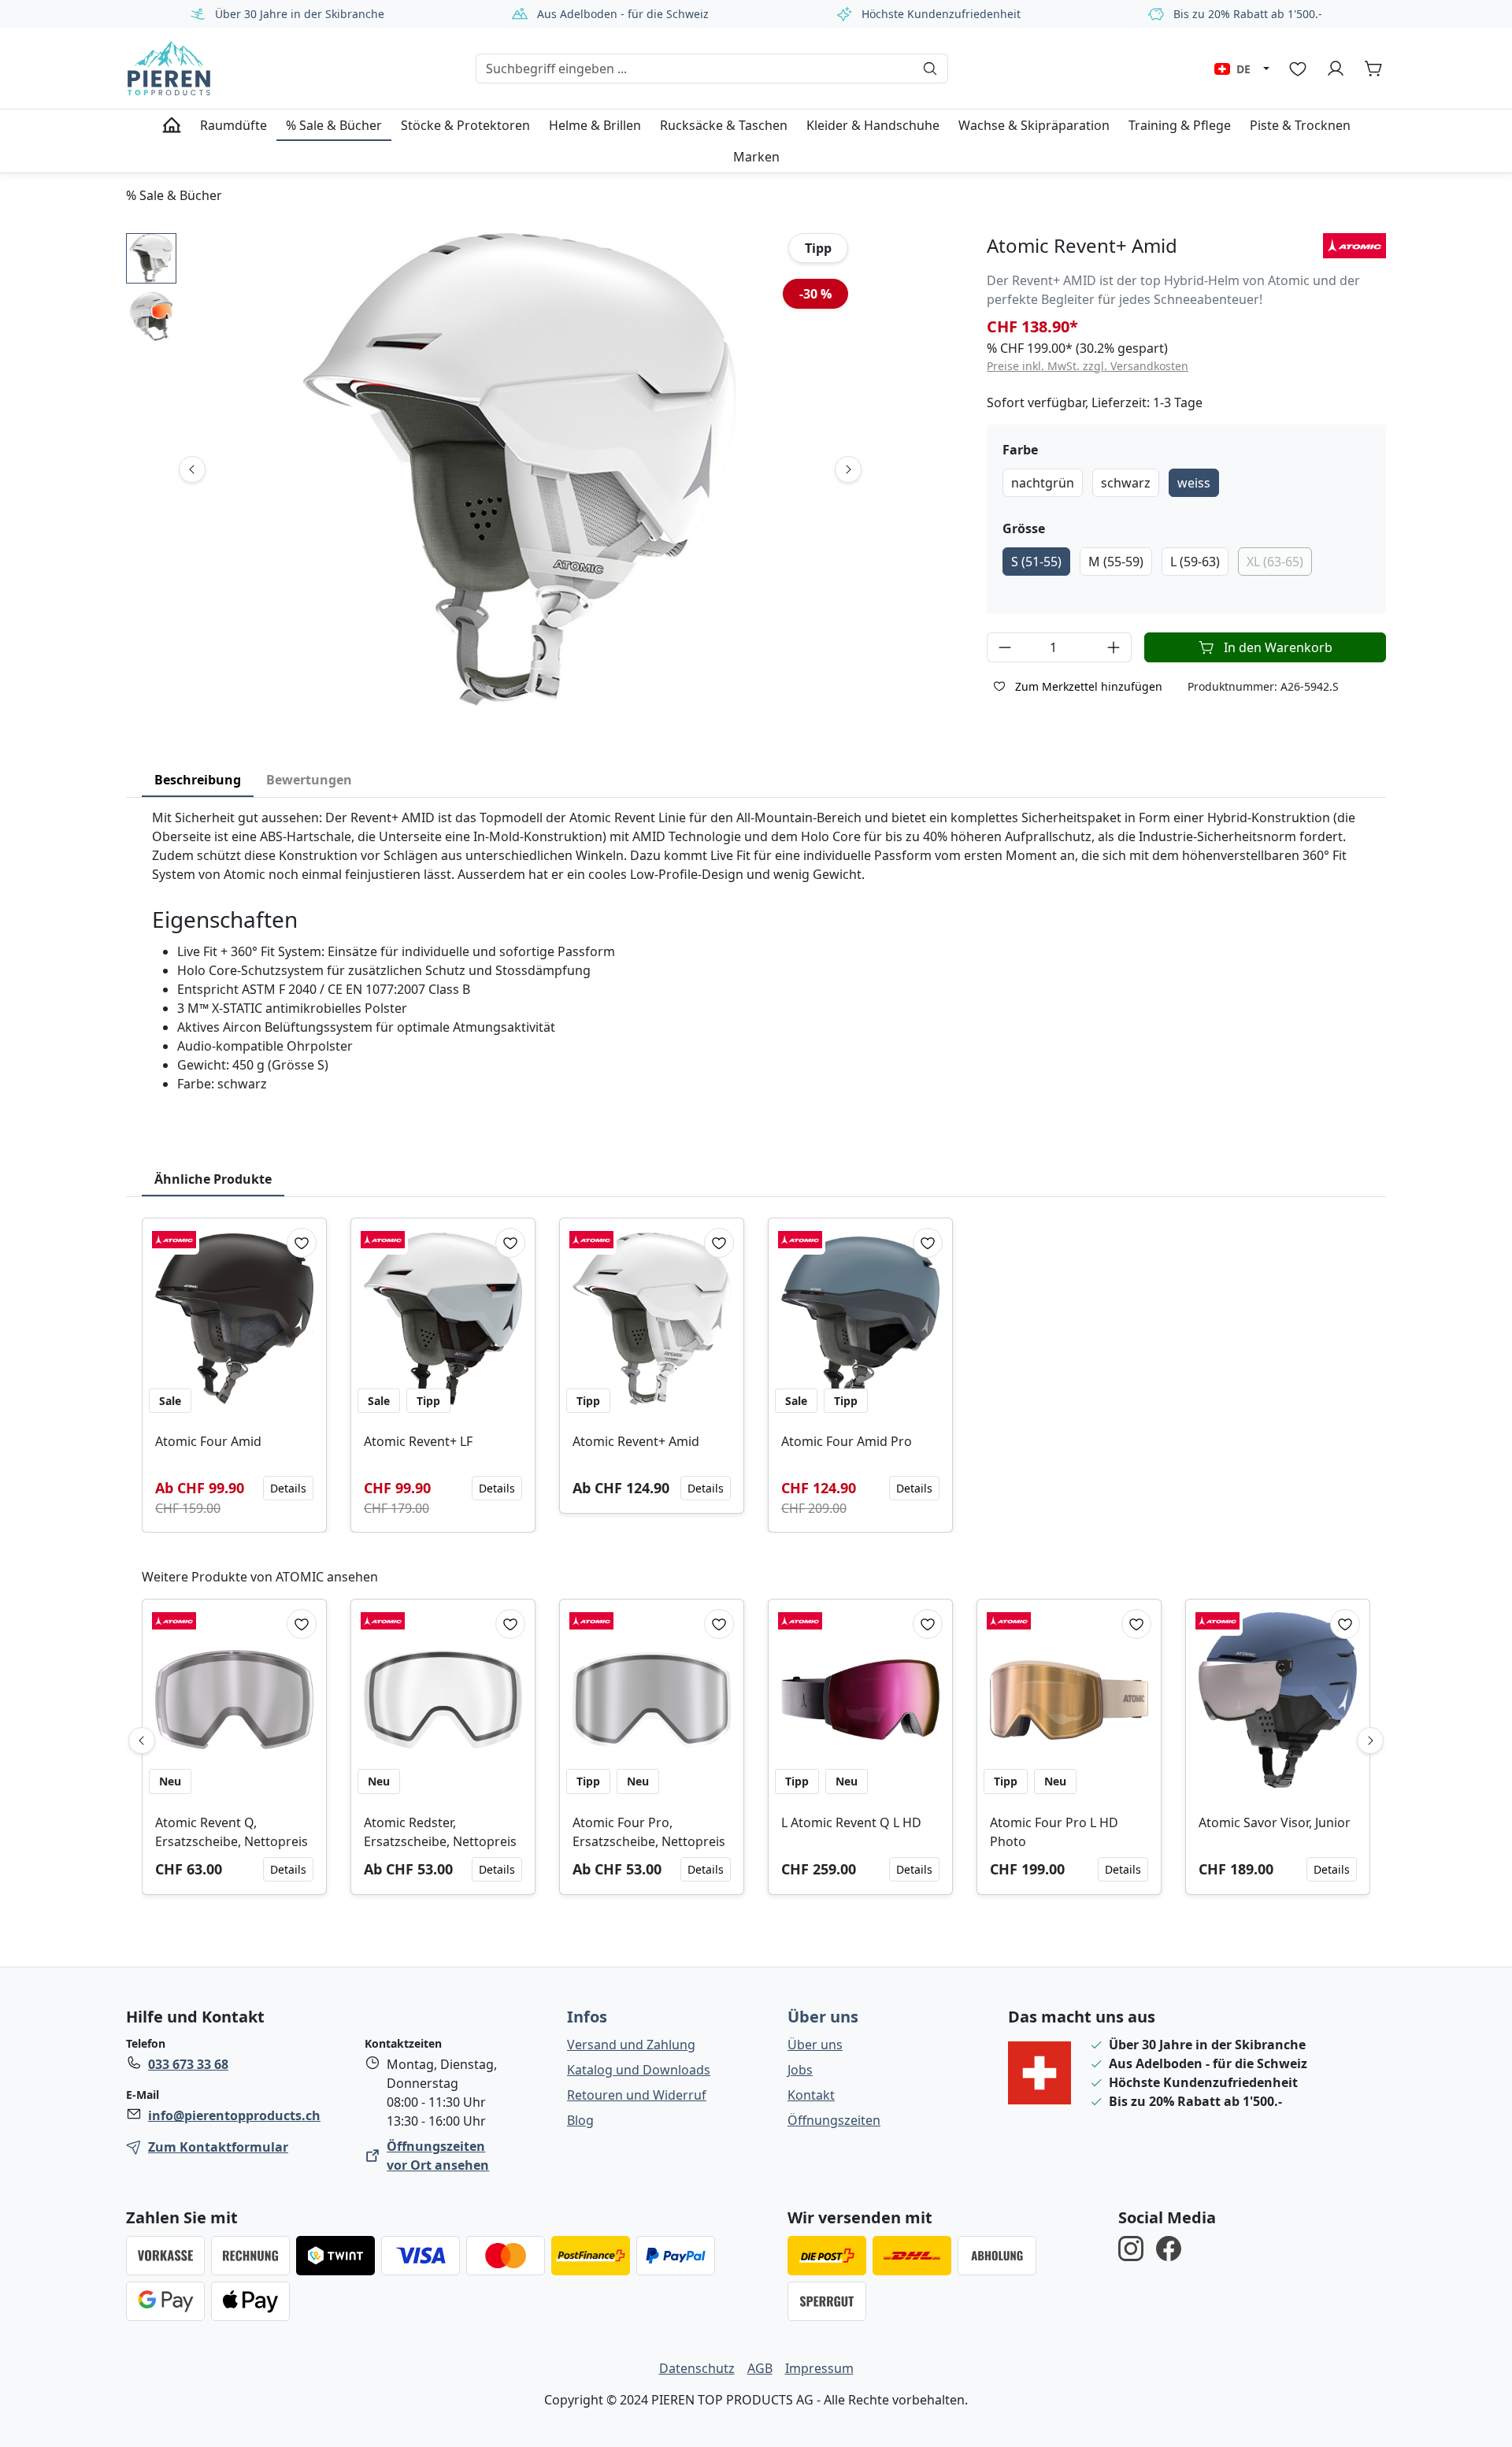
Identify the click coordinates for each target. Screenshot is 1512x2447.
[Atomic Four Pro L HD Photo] (1069, 1700)
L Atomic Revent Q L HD (851, 1822)
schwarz (1126, 483)
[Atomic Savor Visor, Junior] (1278, 1700)
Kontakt (811, 2095)
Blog (580, 2120)
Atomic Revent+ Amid (636, 1441)
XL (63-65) (1275, 562)
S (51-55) (1036, 562)
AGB (760, 2368)
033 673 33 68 (188, 2064)
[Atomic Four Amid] (234, 1319)
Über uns (823, 2017)
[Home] (172, 125)
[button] (151, 258)
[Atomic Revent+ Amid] (652, 1319)
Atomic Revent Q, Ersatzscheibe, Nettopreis (232, 1832)
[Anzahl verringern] (1004, 647)
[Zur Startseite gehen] (169, 69)
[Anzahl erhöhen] (1114, 647)
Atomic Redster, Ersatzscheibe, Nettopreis (440, 1832)
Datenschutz (697, 2368)
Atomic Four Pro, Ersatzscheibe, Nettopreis (649, 1832)
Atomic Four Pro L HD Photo (1054, 1832)
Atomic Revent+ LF (418, 1441)
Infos (587, 2017)
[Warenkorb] (1373, 69)
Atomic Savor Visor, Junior (1275, 1822)
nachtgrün (1043, 483)
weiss (1194, 483)
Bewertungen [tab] (309, 780)
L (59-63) (1195, 562)
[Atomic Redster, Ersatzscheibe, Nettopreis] (443, 1700)
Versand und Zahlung (631, 2045)
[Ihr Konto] (1336, 69)
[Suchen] (930, 69)
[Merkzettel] (1298, 69)
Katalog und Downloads (639, 2070)
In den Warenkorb (1278, 647)
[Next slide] (848, 469)
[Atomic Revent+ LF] (443, 1319)
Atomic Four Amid (208, 1441)
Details (288, 1488)
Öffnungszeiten (834, 2120)
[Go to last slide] (192, 469)
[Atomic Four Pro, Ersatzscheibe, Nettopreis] (652, 1700)
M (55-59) (1116, 562)
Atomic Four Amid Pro (847, 1441)
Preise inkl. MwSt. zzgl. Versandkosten (1088, 366)
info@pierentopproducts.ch (234, 2115)
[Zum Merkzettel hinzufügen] (302, 1243)
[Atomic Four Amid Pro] (860, 1319)
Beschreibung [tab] (198, 780)
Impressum (819, 2368)
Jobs (800, 2070)
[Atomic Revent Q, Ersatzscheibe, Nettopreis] (234, 1700)
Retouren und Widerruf (637, 2095)
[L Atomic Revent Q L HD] (860, 1700)
